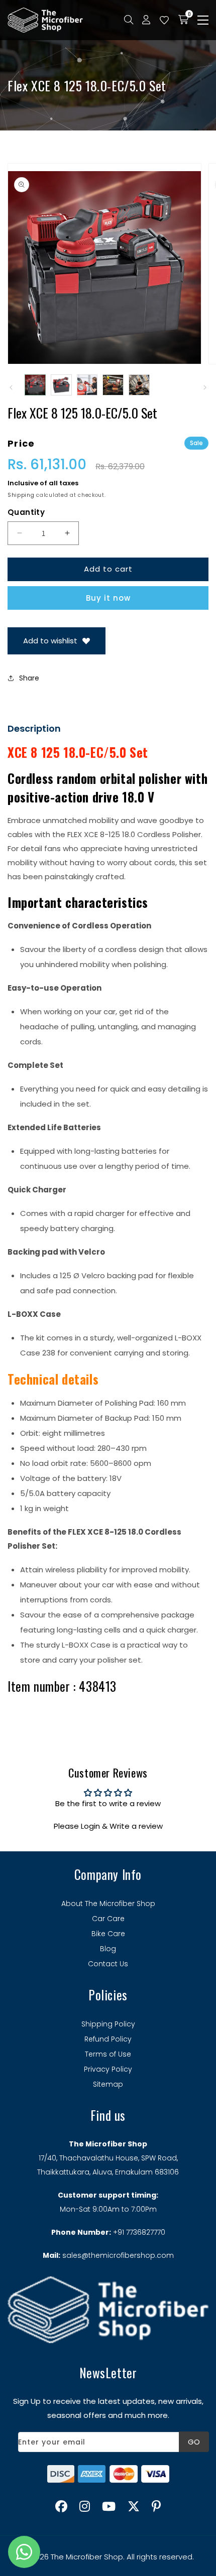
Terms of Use (108, 2054)
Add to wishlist (50, 641)
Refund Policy (108, 2039)
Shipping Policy (108, 2024)
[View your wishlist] (164, 20)
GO (194, 2442)
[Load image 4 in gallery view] (113, 385)
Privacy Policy (108, 2069)
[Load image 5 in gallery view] (139, 385)
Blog (108, 1949)
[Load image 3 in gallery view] (87, 385)
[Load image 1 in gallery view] (35, 385)
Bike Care (108, 1934)
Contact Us (108, 1964)
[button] (203, 20)
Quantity (26, 512)
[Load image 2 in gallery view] (61, 385)
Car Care (108, 1919)
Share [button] (29, 678)
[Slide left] (11, 387)
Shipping (21, 495)
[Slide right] (205, 387)
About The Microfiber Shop (108, 1904)
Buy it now (108, 598)
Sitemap (108, 2084)
